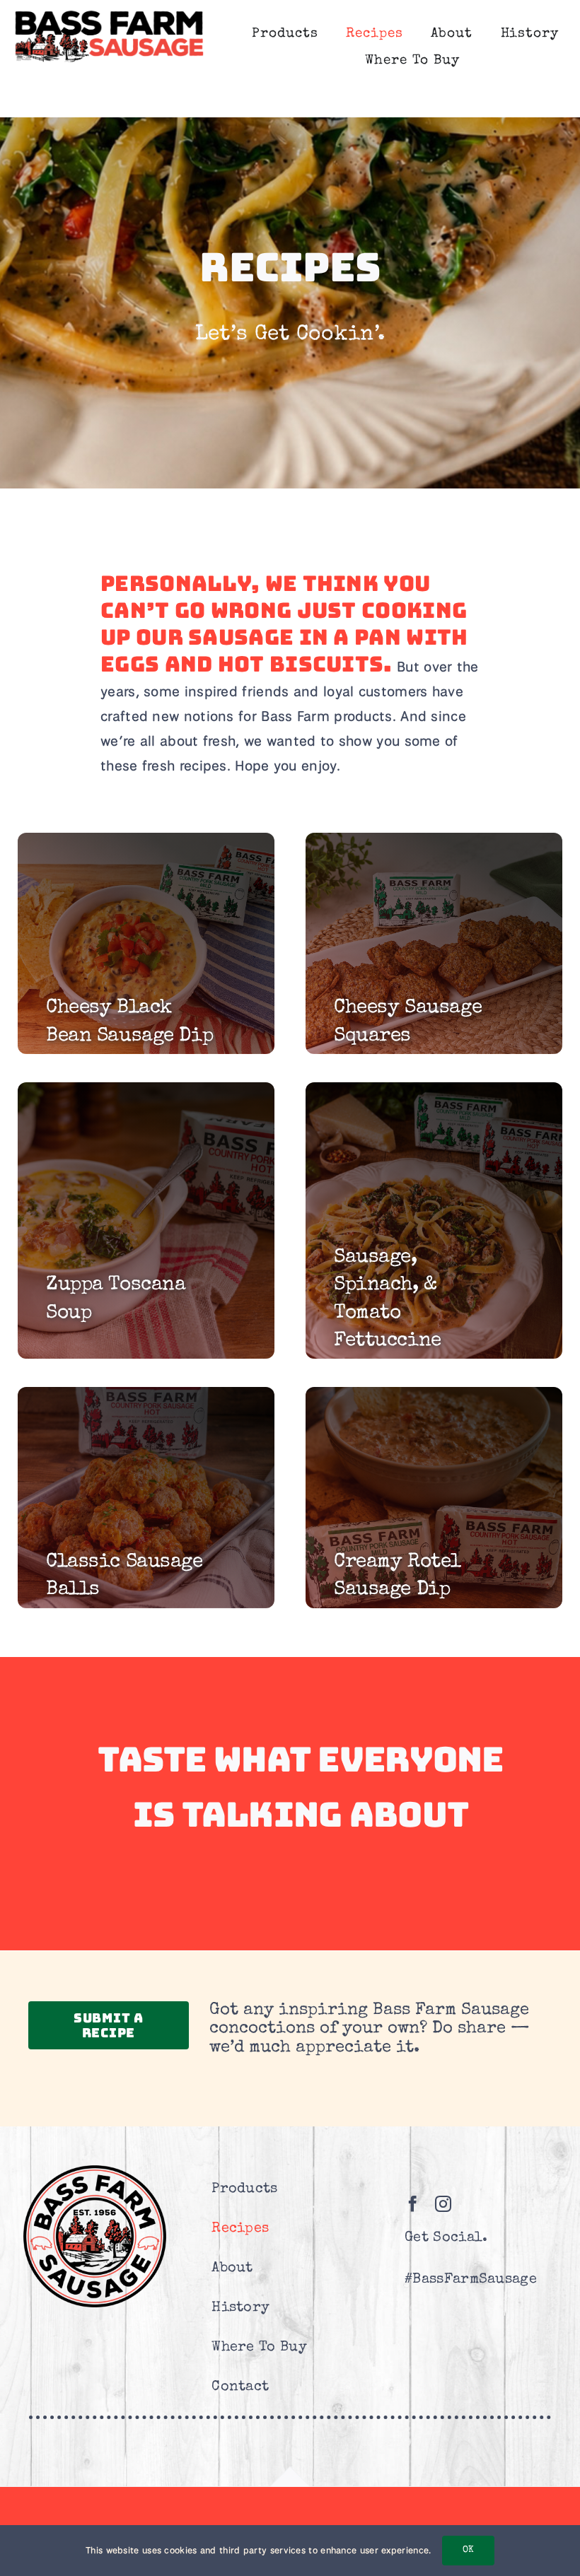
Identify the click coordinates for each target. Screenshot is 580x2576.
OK (468, 2550)
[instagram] (443, 2204)
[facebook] (413, 2204)
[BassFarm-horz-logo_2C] (109, 14)
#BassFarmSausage (471, 2280)
